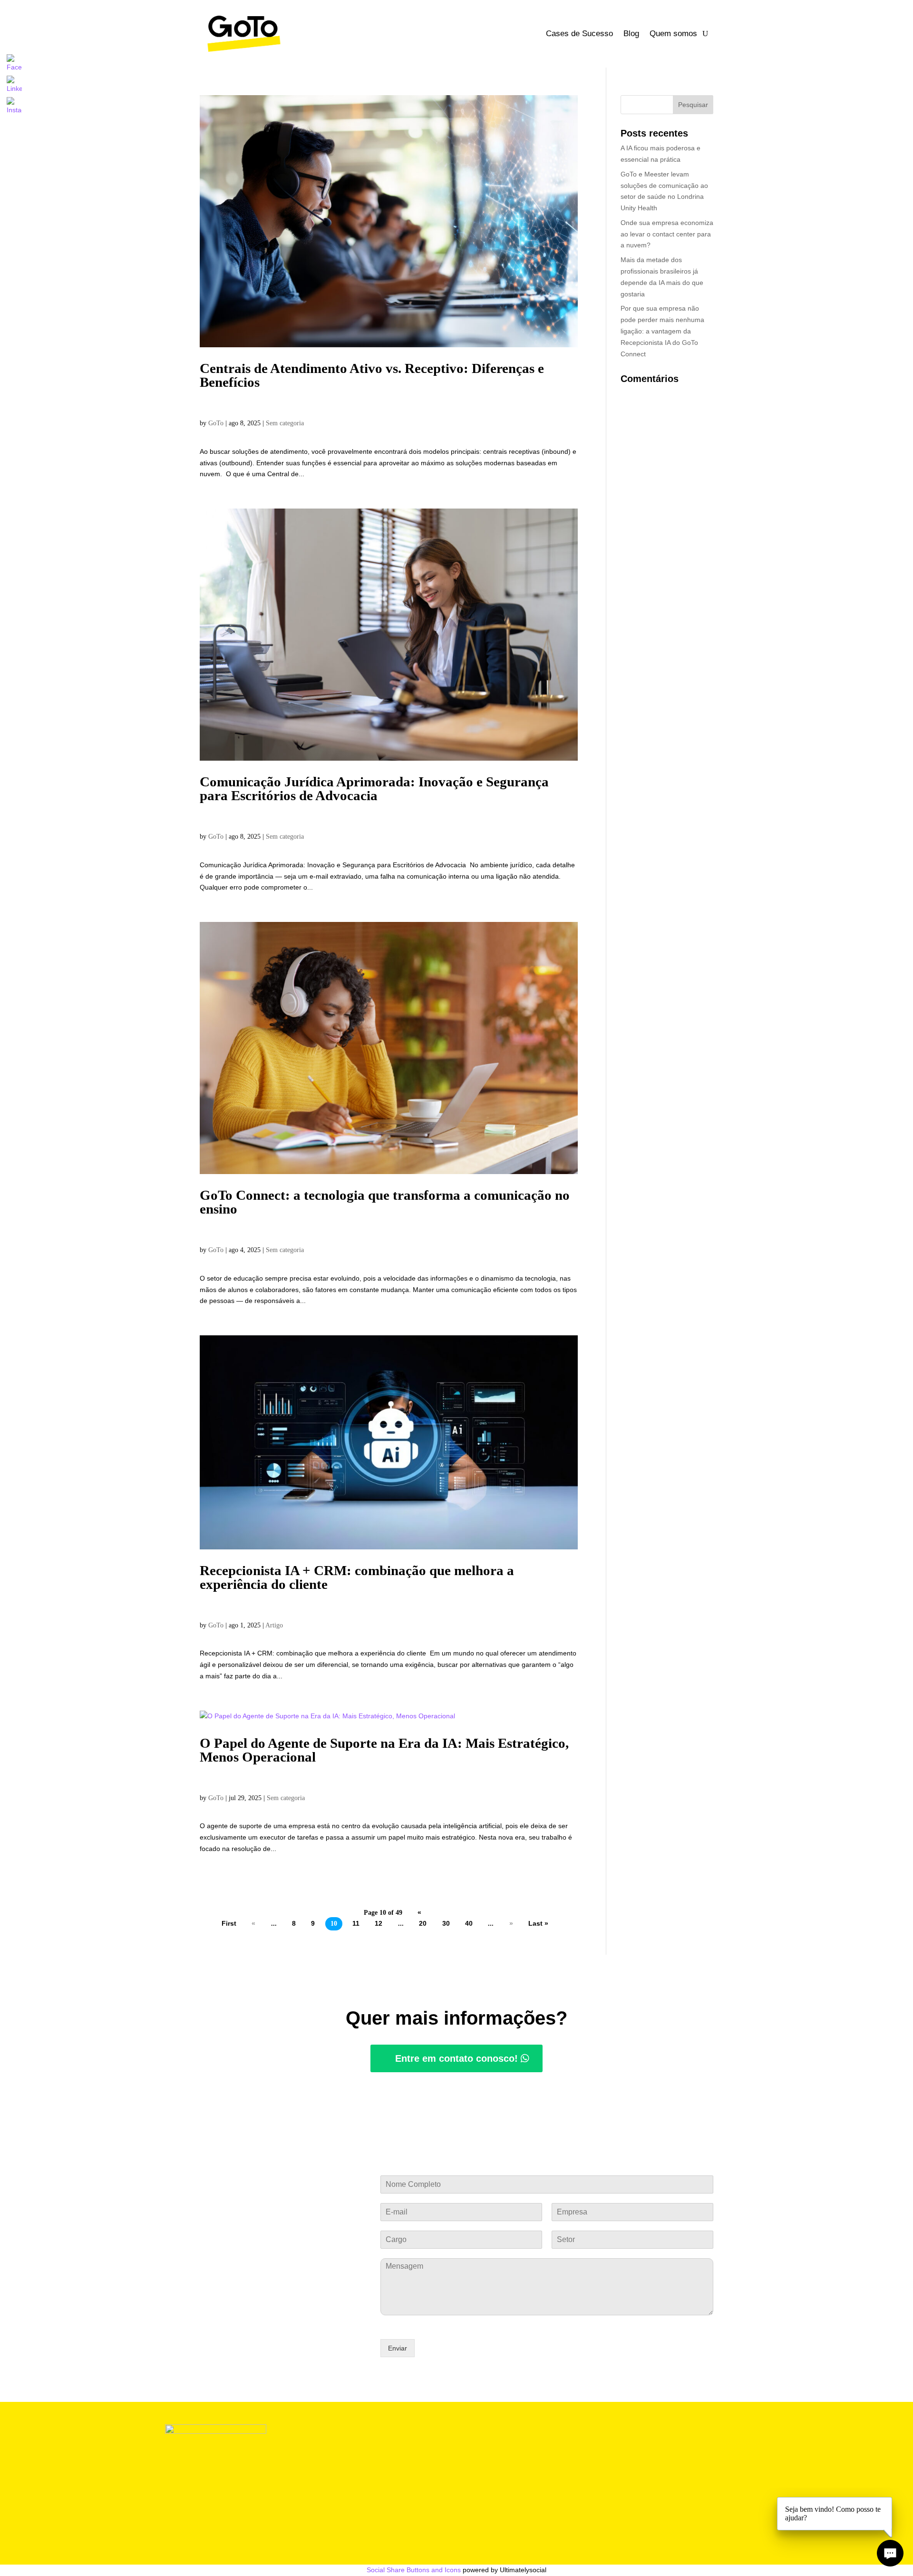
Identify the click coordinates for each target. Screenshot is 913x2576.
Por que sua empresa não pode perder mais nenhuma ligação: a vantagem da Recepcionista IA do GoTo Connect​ (662, 331)
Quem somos (673, 34)
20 (423, 1924)
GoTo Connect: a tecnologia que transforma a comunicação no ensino (385, 1202)
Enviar (398, 2348)
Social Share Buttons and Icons (414, 2570)
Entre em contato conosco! (456, 2058)
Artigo (274, 1625)
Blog (631, 34)
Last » (538, 1924)
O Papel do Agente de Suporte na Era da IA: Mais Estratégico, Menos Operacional (384, 1750)
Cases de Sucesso (579, 34)
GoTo (216, 423)
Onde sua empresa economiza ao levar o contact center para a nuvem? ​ (667, 234)
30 (446, 1924)
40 (469, 1924)
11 (356, 1924)
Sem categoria (285, 423)
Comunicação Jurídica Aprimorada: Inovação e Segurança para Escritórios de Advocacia (374, 788)
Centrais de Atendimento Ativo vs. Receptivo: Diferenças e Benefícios (372, 375)
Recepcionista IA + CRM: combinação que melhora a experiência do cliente (357, 1577)
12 (379, 1924)
